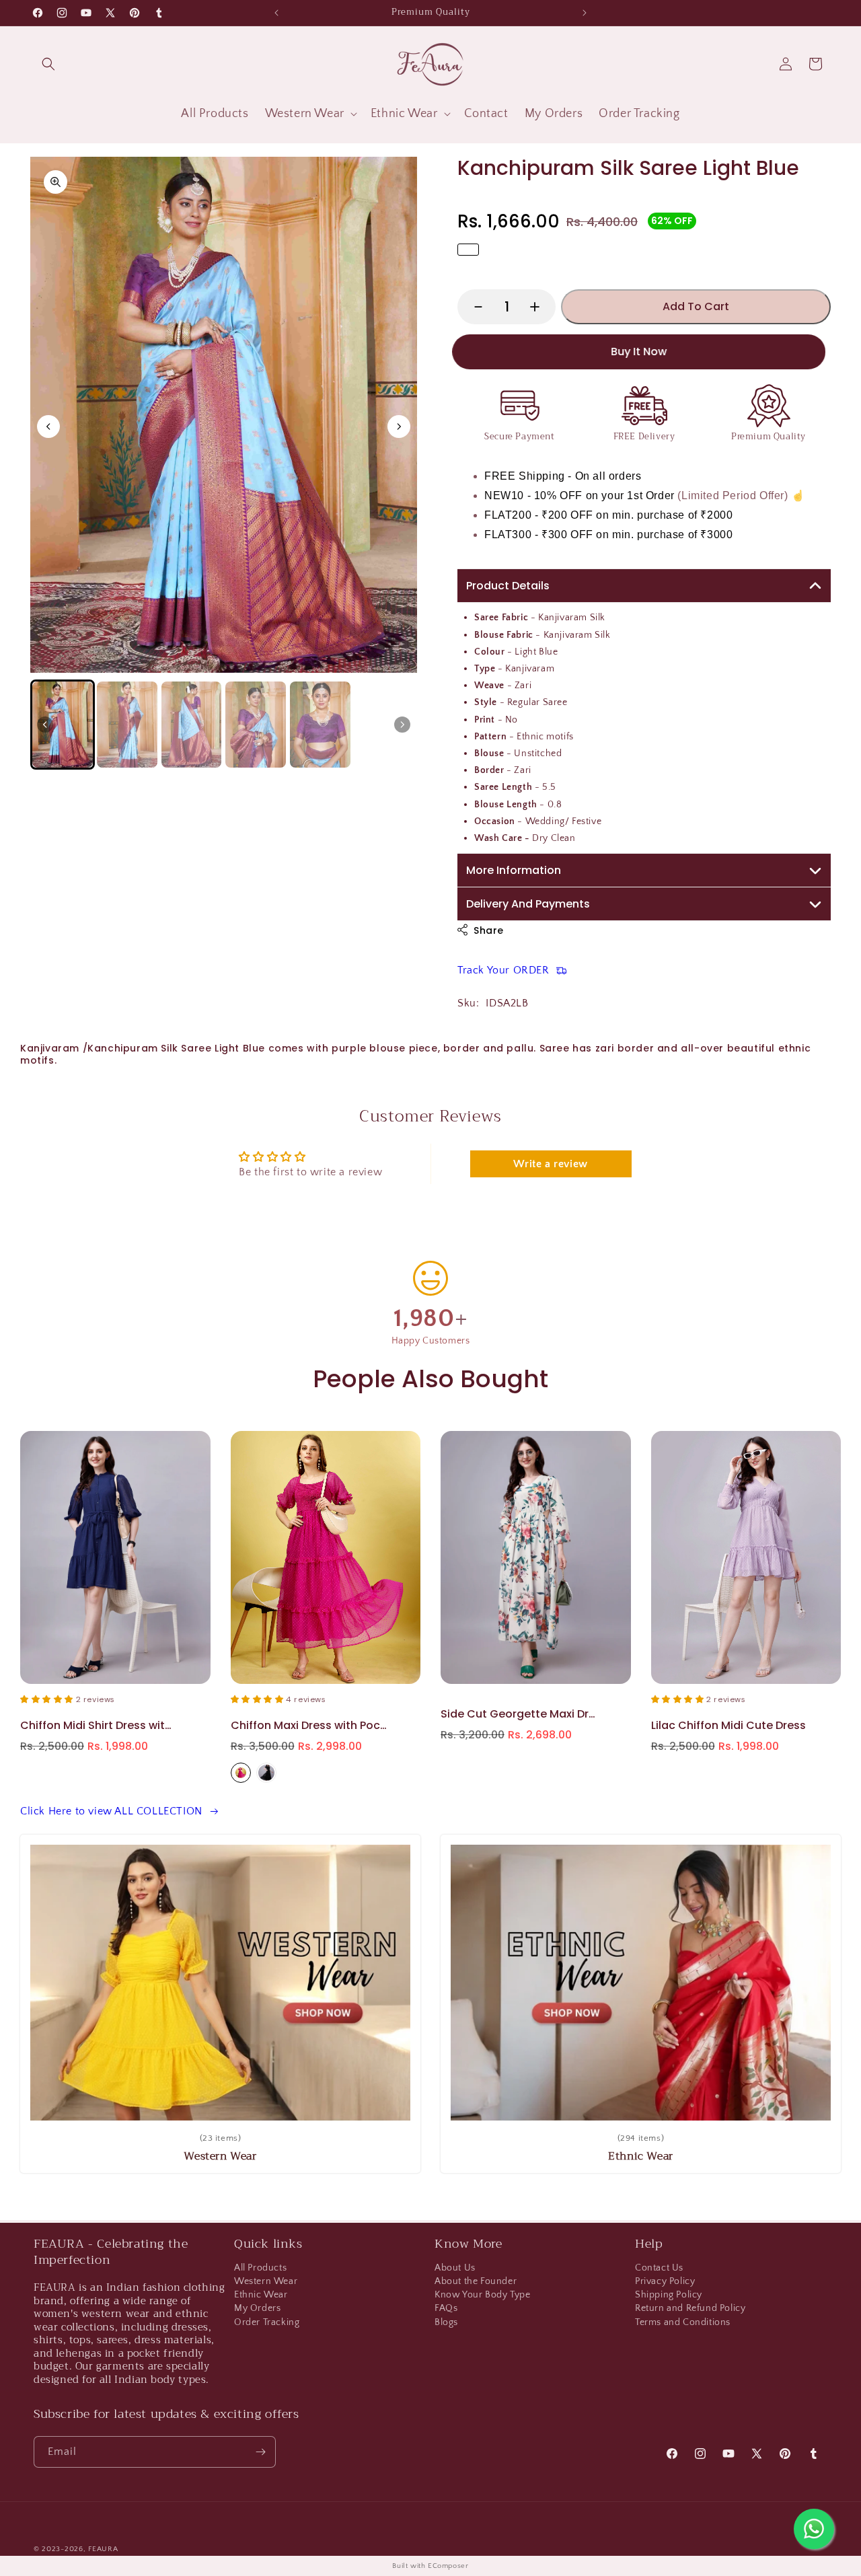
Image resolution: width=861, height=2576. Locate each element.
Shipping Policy (669, 2295)
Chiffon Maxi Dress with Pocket (99, 1725)
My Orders (257, 2308)
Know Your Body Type (482, 2295)
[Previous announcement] (276, 13)
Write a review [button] (550, 1164)
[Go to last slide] (48, 427)
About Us (455, 2270)
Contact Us (659, 2270)
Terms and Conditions (683, 2322)
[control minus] (472, 307)
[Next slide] (399, 427)
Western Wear (266, 2281)
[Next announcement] (585, 13)
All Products (260, 2270)
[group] (63, 725)
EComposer (448, 2566)
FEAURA (103, 2549)
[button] (48, 64)
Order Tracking (267, 2322)
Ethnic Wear (261, 2295)
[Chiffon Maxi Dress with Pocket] (115, 1558)
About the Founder (476, 2281)
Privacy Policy (665, 2281)
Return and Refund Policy (690, 2308)
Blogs (446, 2322)
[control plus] (541, 307)
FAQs (446, 2308)
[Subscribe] (260, 2452)
